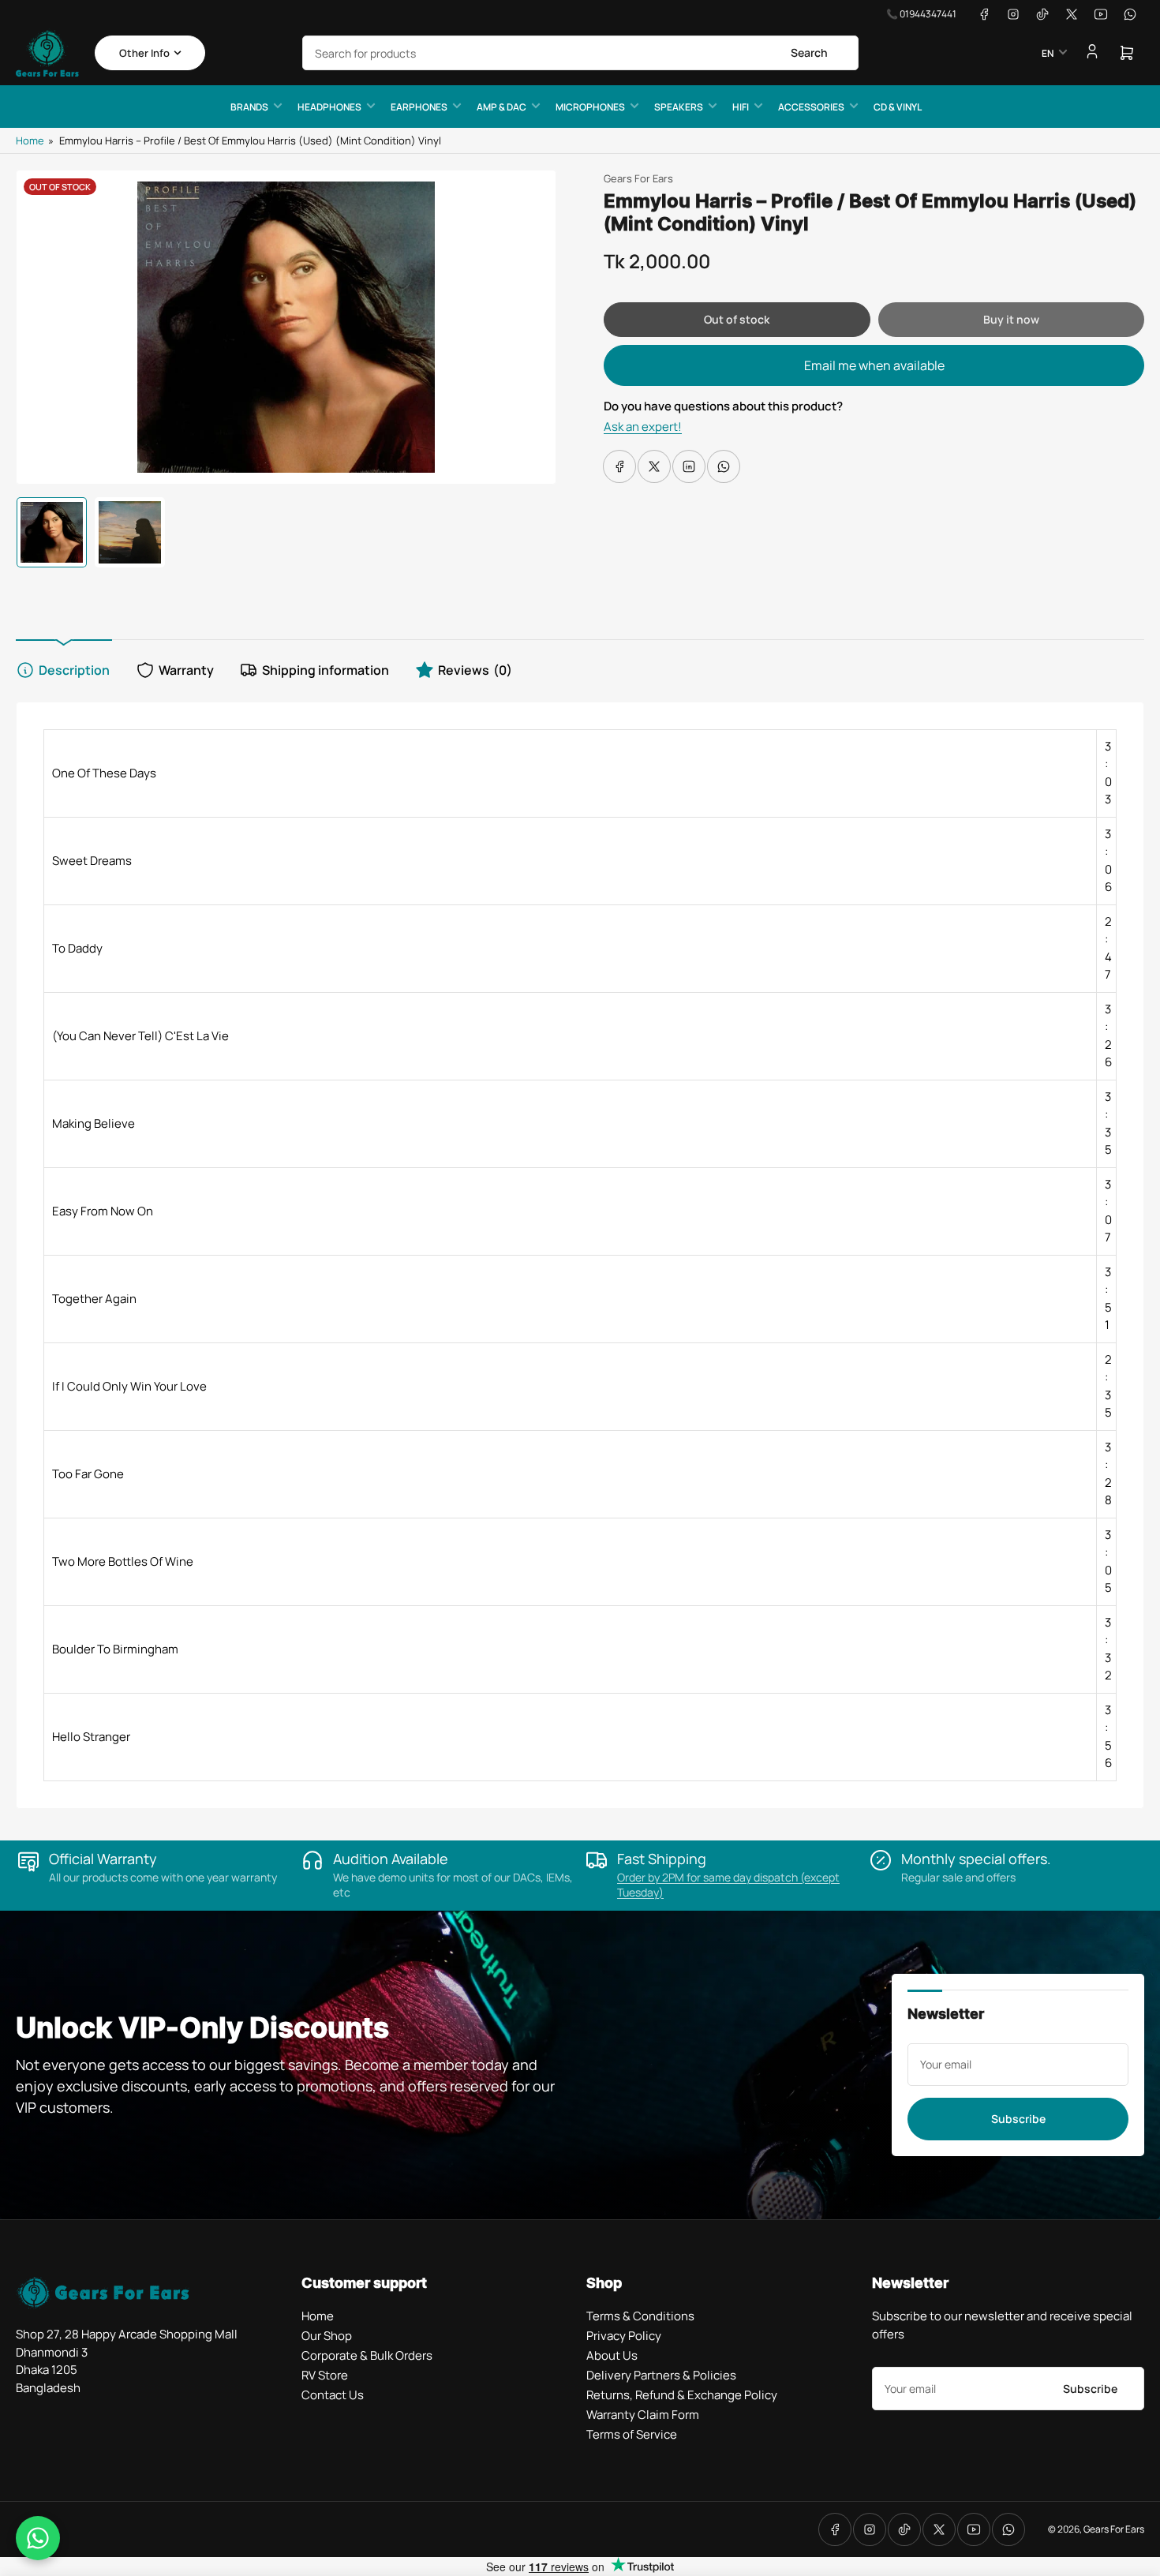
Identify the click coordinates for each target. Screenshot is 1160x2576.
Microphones (590, 107)
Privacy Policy (624, 2336)
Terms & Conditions (640, 2316)
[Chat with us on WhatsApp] (38, 2538)
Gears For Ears (638, 178)
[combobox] (580, 53)
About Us (612, 2355)
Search (809, 52)
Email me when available (874, 365)
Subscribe (1018, 2119)
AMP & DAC (501, 107)
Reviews (475, 670)
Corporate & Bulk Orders (367, 2355)
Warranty (186, 670)
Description (74, 670)
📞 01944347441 (921, 14)
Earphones (419, 107)
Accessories (811, 107)
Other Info (144, 53)
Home (30, 140)
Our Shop (327, 2336)
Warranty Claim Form (643, 2415)
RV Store (325, 2375)
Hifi (741, 107)
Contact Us (333, 2395)
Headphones (329, 107)
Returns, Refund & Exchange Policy (682, 2395)
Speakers (679, 107)
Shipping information (326, 670)
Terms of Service (632, 2434)
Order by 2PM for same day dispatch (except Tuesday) (728, 1885)
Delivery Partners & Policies (661, 2375)
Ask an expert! (643, 427)
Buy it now (1011, 319)
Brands (249, 107)
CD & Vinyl (898, 107)
